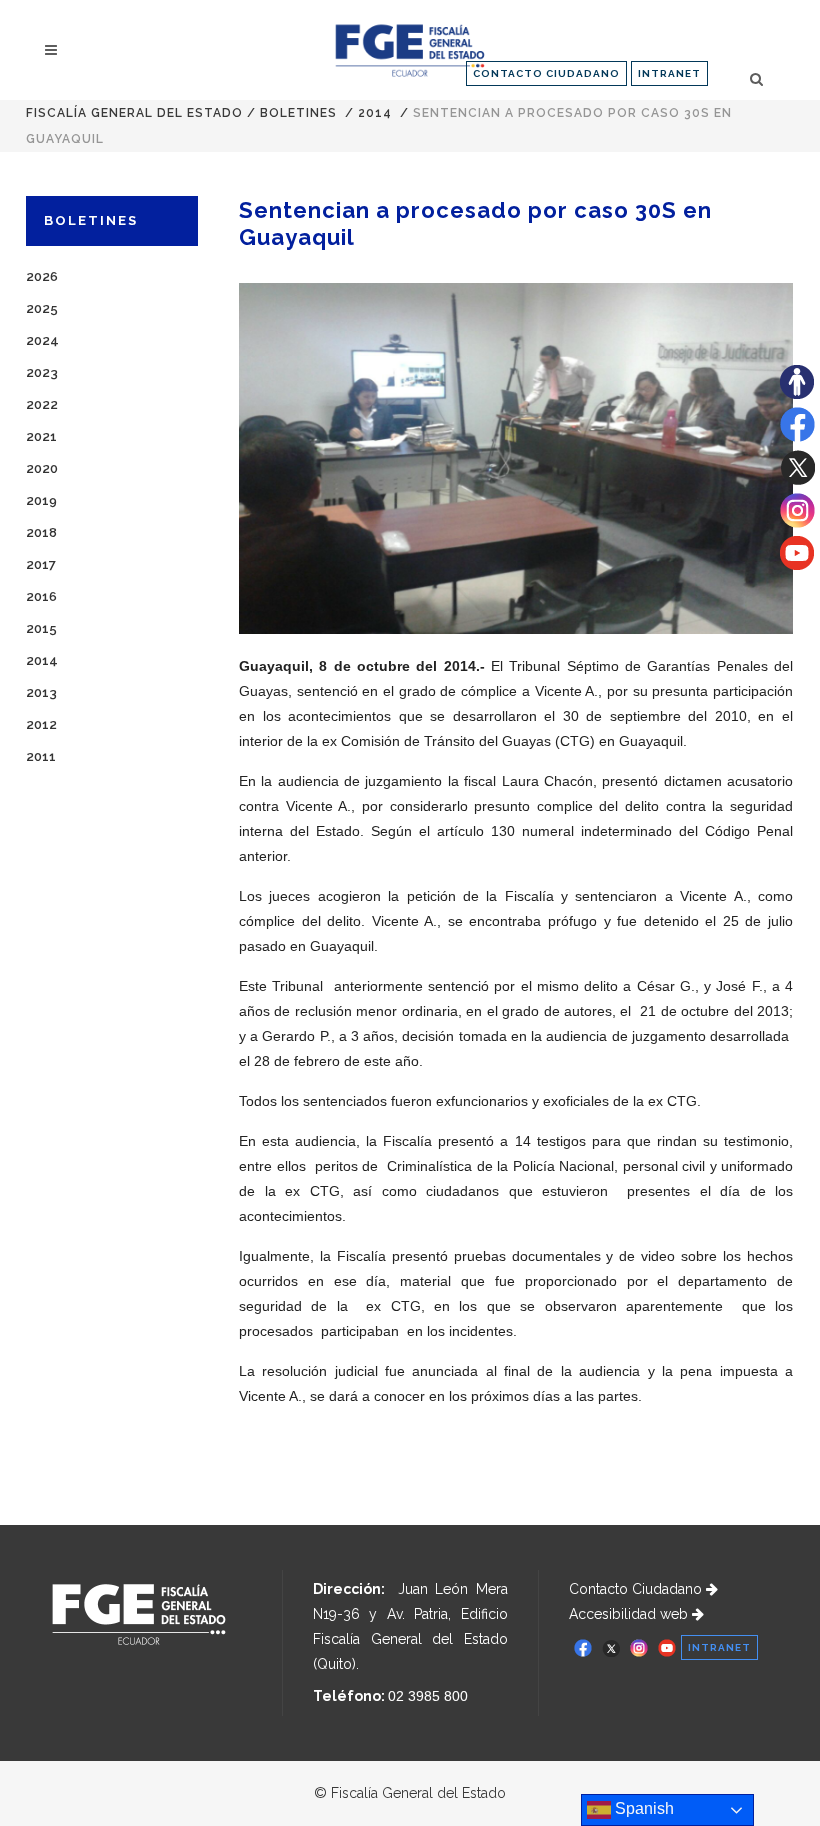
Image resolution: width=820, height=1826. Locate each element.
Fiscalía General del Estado (134, 113)
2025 (42, 308)
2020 (42, 468)
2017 (41, 564)
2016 (41, 596)
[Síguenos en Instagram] (797, 523)
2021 (41, 436)
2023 (42, 372)
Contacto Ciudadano (637, 1589)
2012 (41, 724)
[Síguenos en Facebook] (797, 437)
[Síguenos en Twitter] (797, 480)
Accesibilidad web (630, 1614)
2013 (41, 692)
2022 (42, 404)
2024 (42, 340)
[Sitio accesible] (797, 394)
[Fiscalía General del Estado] (409, 50)
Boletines (298, 113)
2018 (41, 532)
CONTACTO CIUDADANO (546, 73)
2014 (375, 113)
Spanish (642, 1808)
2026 (42, 276)
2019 (41, 500)
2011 (41, 756)
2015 (41, 628)
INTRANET (669, 73)
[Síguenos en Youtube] (797, 565)
